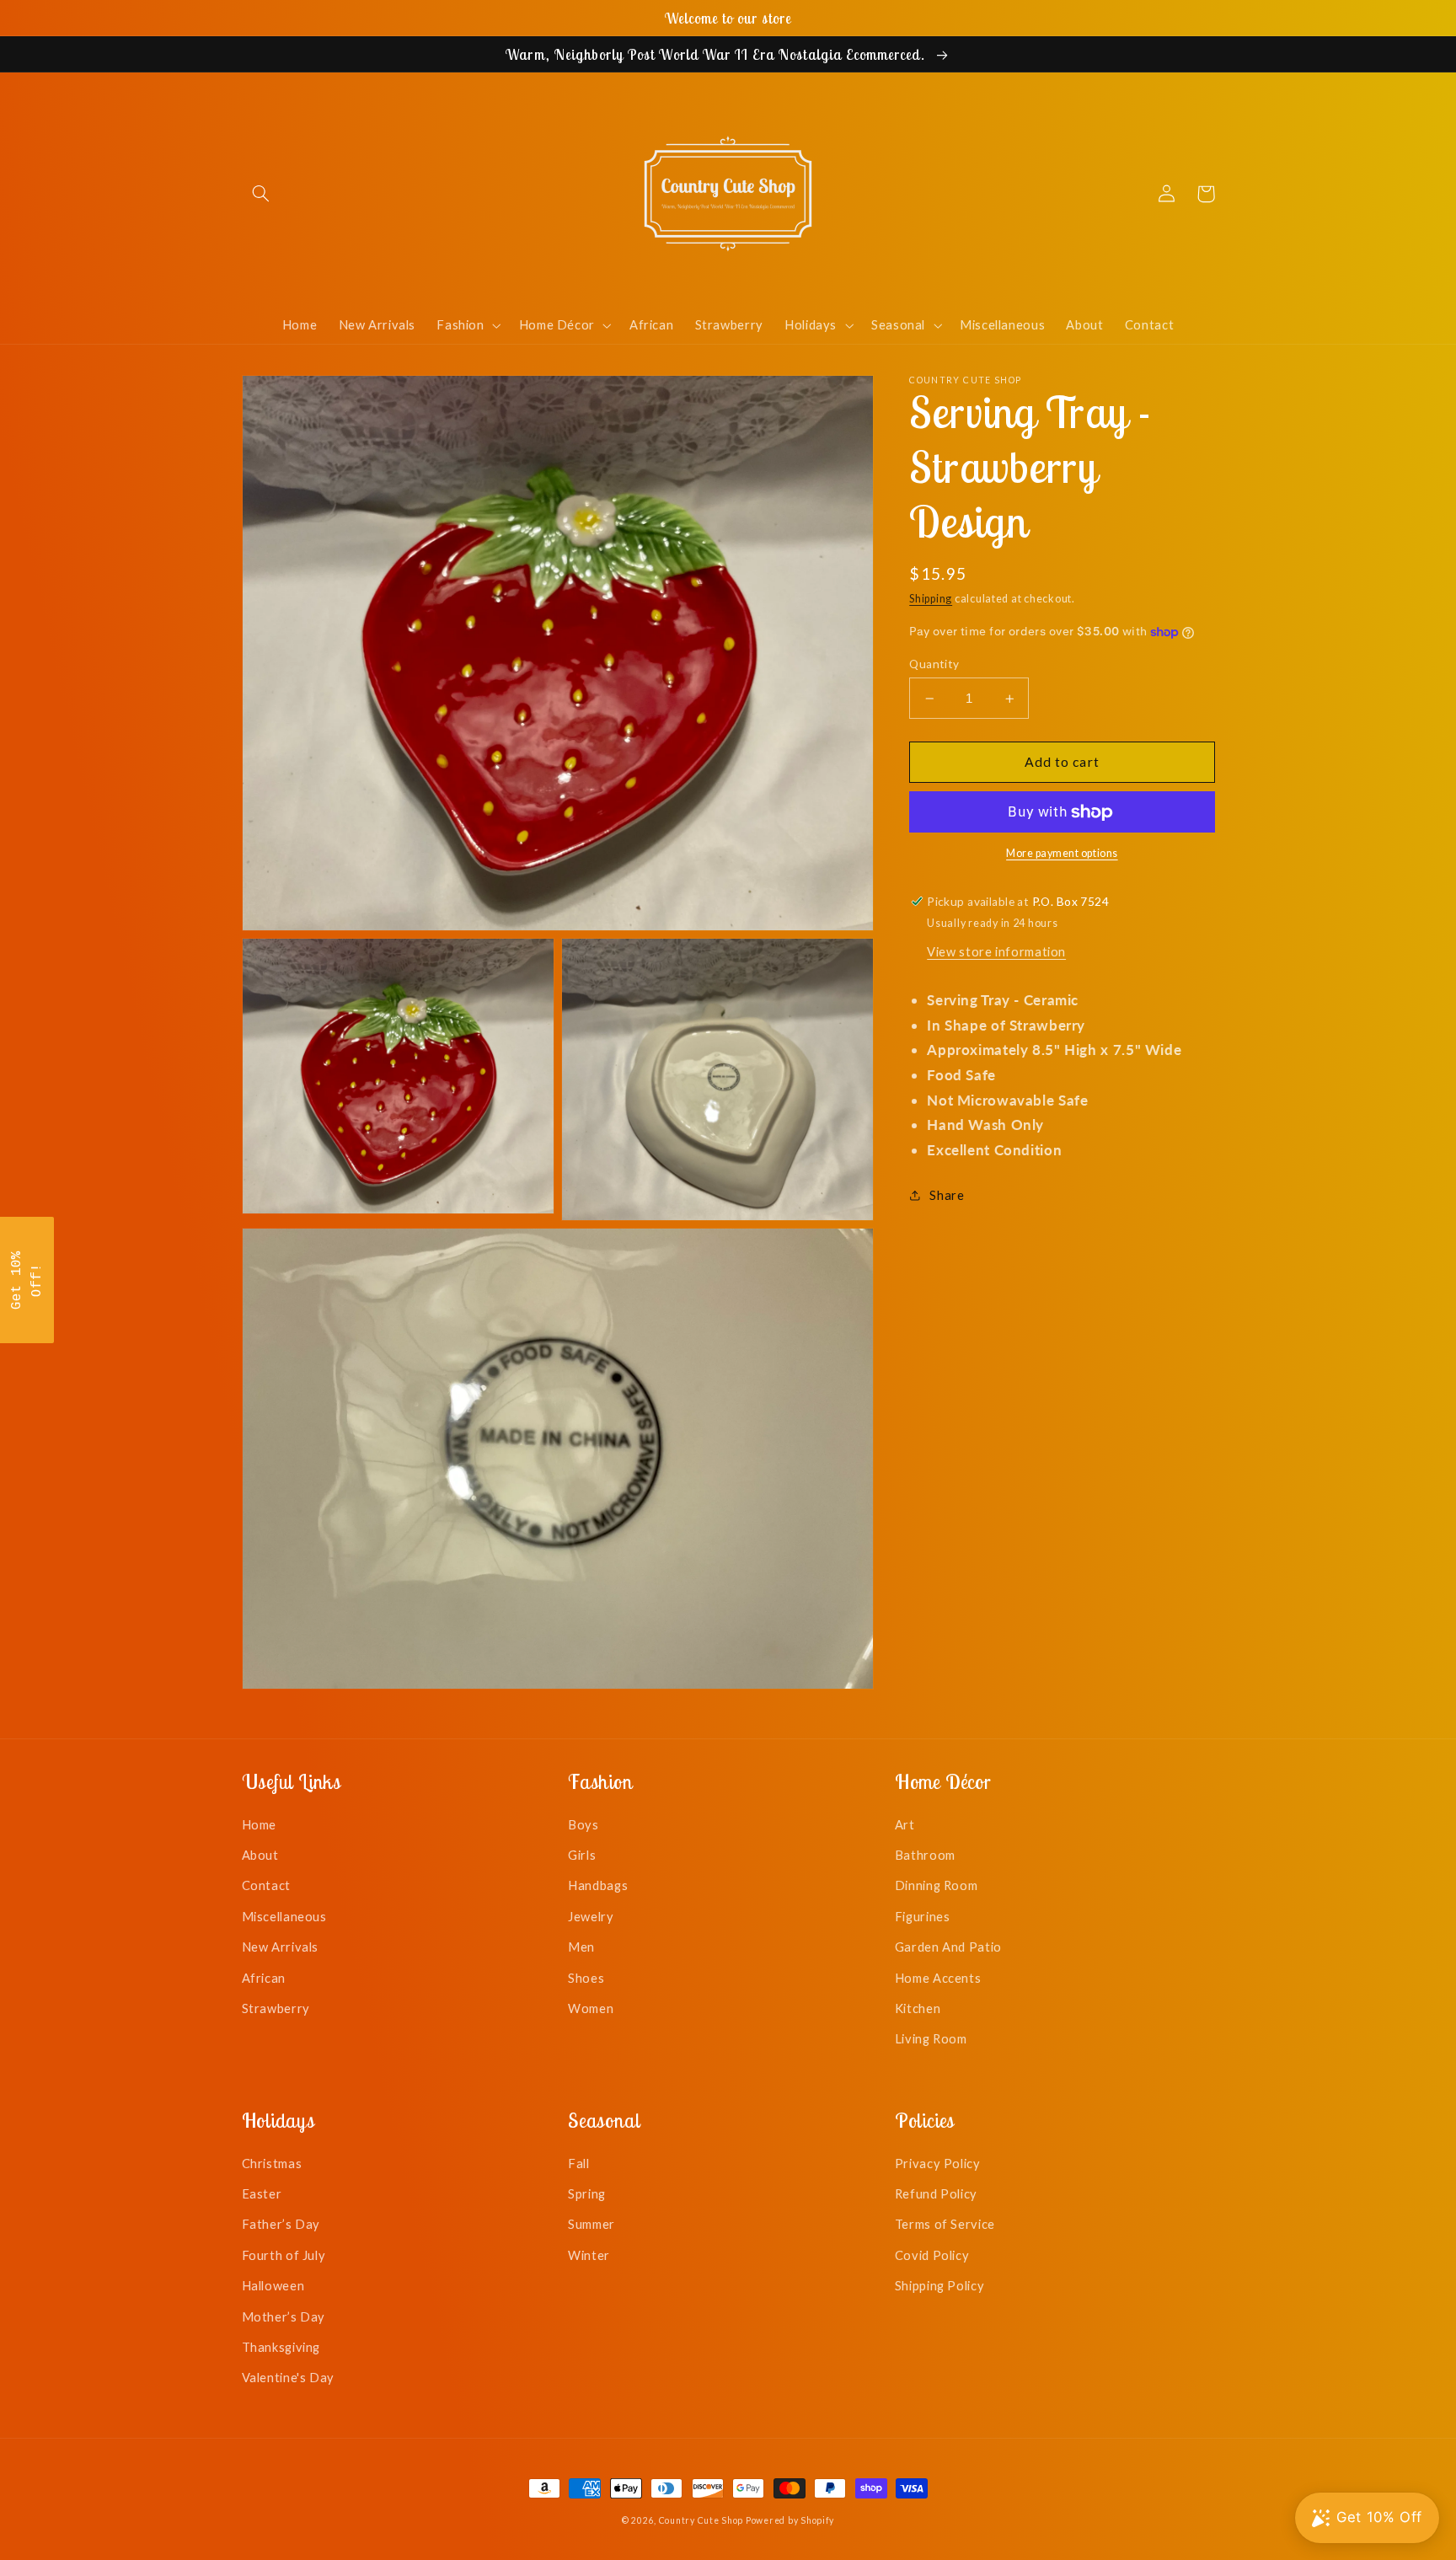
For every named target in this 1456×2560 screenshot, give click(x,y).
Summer (591, 2224)
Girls (582, 1855)
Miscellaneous (284, 1916)
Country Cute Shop (701, 2520)
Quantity (934, 664)
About (260, 1855)
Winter (589, 2255)
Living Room (931, 2038)
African (264, 1978)
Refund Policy (936, 2193)
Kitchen (918, 2008)
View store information (996, 951)
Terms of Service (945, 2224)
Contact (266, 1885)
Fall (579, 2163)
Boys (583, 1824)
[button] (261, 194)
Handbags (598, 1885)
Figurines (923, 1916)
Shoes (586, 1978)
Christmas (272, 2163)
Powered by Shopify (790, 2520)
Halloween (273, 2285)
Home (260, 1824)
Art (905, 1824)
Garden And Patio (948, 1947)
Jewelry (591, 1916)
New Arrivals (281, 1947)
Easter (262, 2193)
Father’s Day (281, 2224)
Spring (587, 2193)
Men (581, 1947)
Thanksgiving (281, 2347)
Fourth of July (284, 2255)
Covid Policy (932, 2255)
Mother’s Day (284, 2316)
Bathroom (925, 1855)
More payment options (1062, 853)
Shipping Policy (939, 2285)
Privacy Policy (938, 2163)
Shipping (931, 599)
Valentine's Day (288, 2377)
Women (591, 2008)
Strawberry (276, 2008)
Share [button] (947, 1195)
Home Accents (938, 1978)
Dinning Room (937, 1885)
